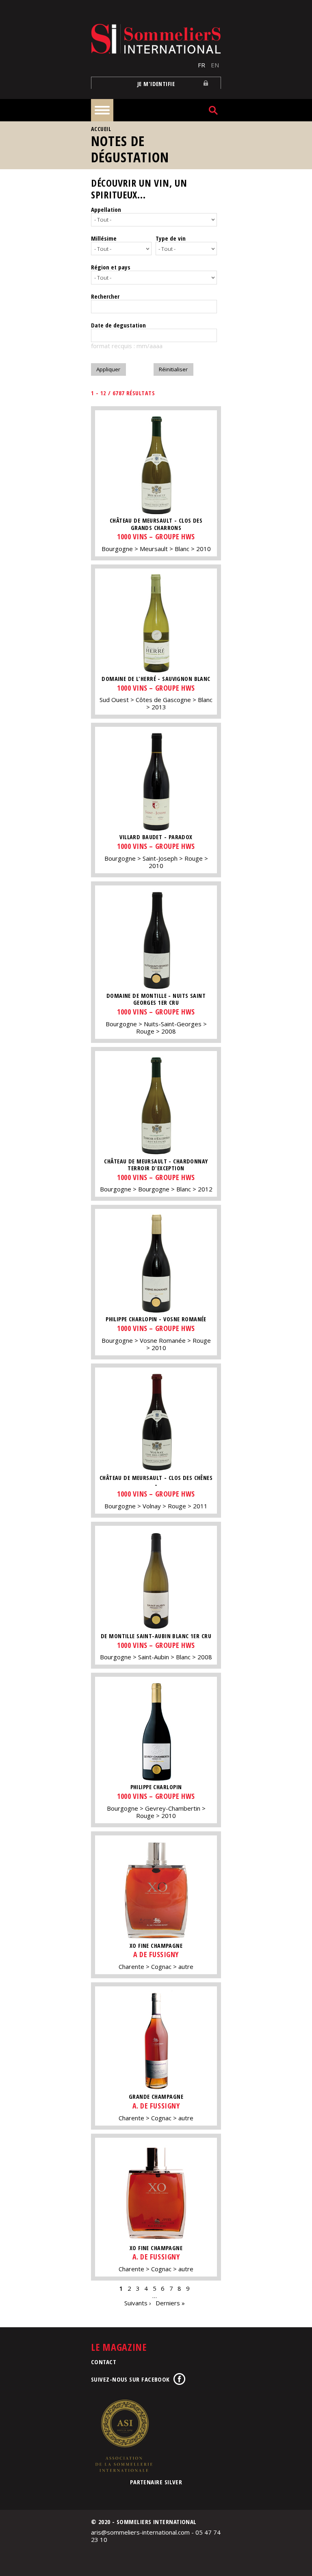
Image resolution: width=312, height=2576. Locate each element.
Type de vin (171, 238)
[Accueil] (156, 39)
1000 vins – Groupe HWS (156, 536)
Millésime (104, 238)
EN (215, 65)
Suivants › (138, 2303)
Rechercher (105, 296)
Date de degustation (118, 325)
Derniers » (170, 2303)
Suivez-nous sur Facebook (130, 2379)
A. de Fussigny (156, 2106)
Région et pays (111, 267)
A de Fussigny (156, 1954)
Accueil (101, 129)
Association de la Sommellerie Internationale (123, 2436)
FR (201, 65)
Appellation (106, 209)
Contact (104, 2362)
